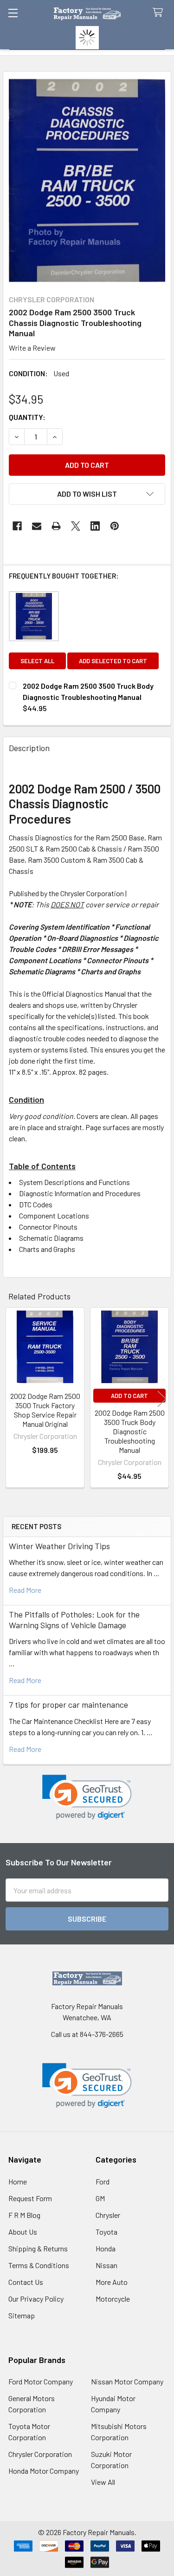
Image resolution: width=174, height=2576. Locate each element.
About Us (23, 2232)
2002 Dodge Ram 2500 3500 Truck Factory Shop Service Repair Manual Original (45, 1410)
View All (103, 2482)
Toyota (106, 2232)
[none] (87, 180)
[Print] (56, 526)
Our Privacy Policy (36, 2299)
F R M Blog (24, 2215)
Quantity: (27, 417)
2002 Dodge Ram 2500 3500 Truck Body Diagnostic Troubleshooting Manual (130, 1431)
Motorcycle (113, 2299)
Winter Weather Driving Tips (59, 1546)
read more (25, 1590)
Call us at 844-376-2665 (87, 2034)
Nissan (106, 2265)
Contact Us (26, 2282)
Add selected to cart (113, 661)
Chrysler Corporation (40, 2454)
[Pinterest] (115, 526)
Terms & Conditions (39, 2265)
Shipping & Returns (38, 2248)
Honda (106, 2248)
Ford (103, 2181)
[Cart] (160, 13)
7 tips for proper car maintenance (68, 1704)
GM (100, 2198)
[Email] (37, 526)
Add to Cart (129, 1396)
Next (162, 1399)
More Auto (112, 2282)
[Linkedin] (95, 526)
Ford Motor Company (41, 2381)
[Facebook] (17, 526)
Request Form (30, 2198)
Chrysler (108, 2215)
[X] (76, 526)
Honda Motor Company (44, 2471)
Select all (37, 661)
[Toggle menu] (13, 13)
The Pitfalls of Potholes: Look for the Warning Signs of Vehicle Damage (74, 1620)
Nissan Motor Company (127, 2381)
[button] (87, 1797)
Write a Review (32, 348)
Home (18, 2181)
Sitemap (22, 2315)
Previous (12, 1399)
